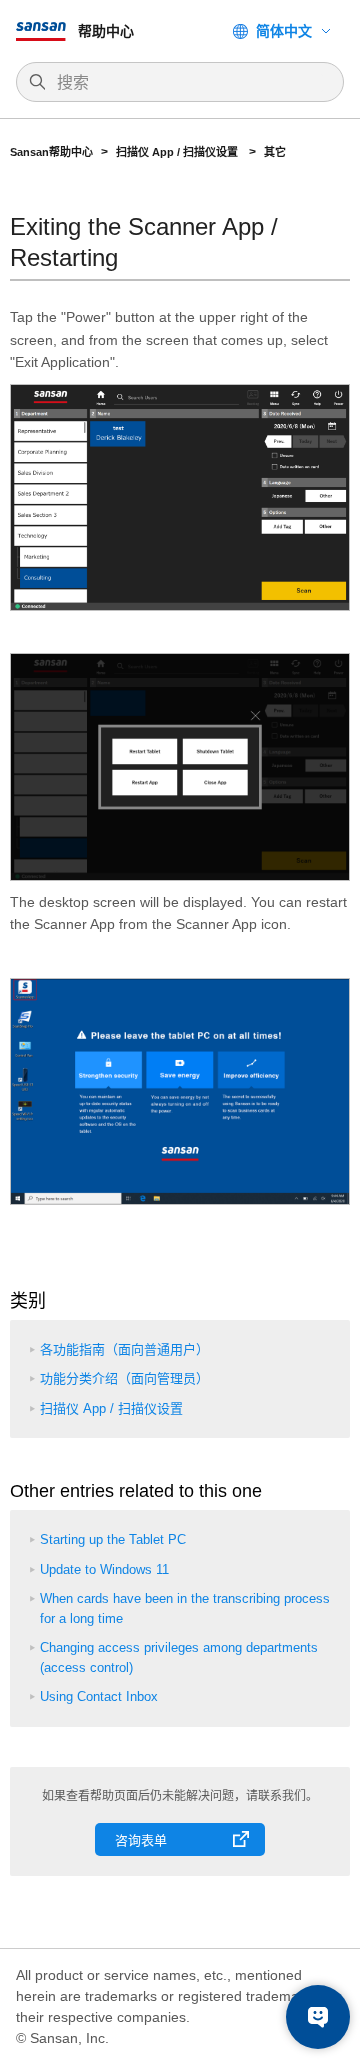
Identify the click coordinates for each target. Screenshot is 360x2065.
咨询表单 (141, 1840)
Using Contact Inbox (99, 1696)
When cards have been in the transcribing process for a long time (185, 1608)
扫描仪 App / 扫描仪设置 (178, 152)
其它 (275, 152)
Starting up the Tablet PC (113, 1539)
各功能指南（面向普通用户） (124, 1349)
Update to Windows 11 (104, 1569)
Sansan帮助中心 (51, 152)
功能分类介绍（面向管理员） (124, 1378)
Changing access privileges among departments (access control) (179, 1657)
